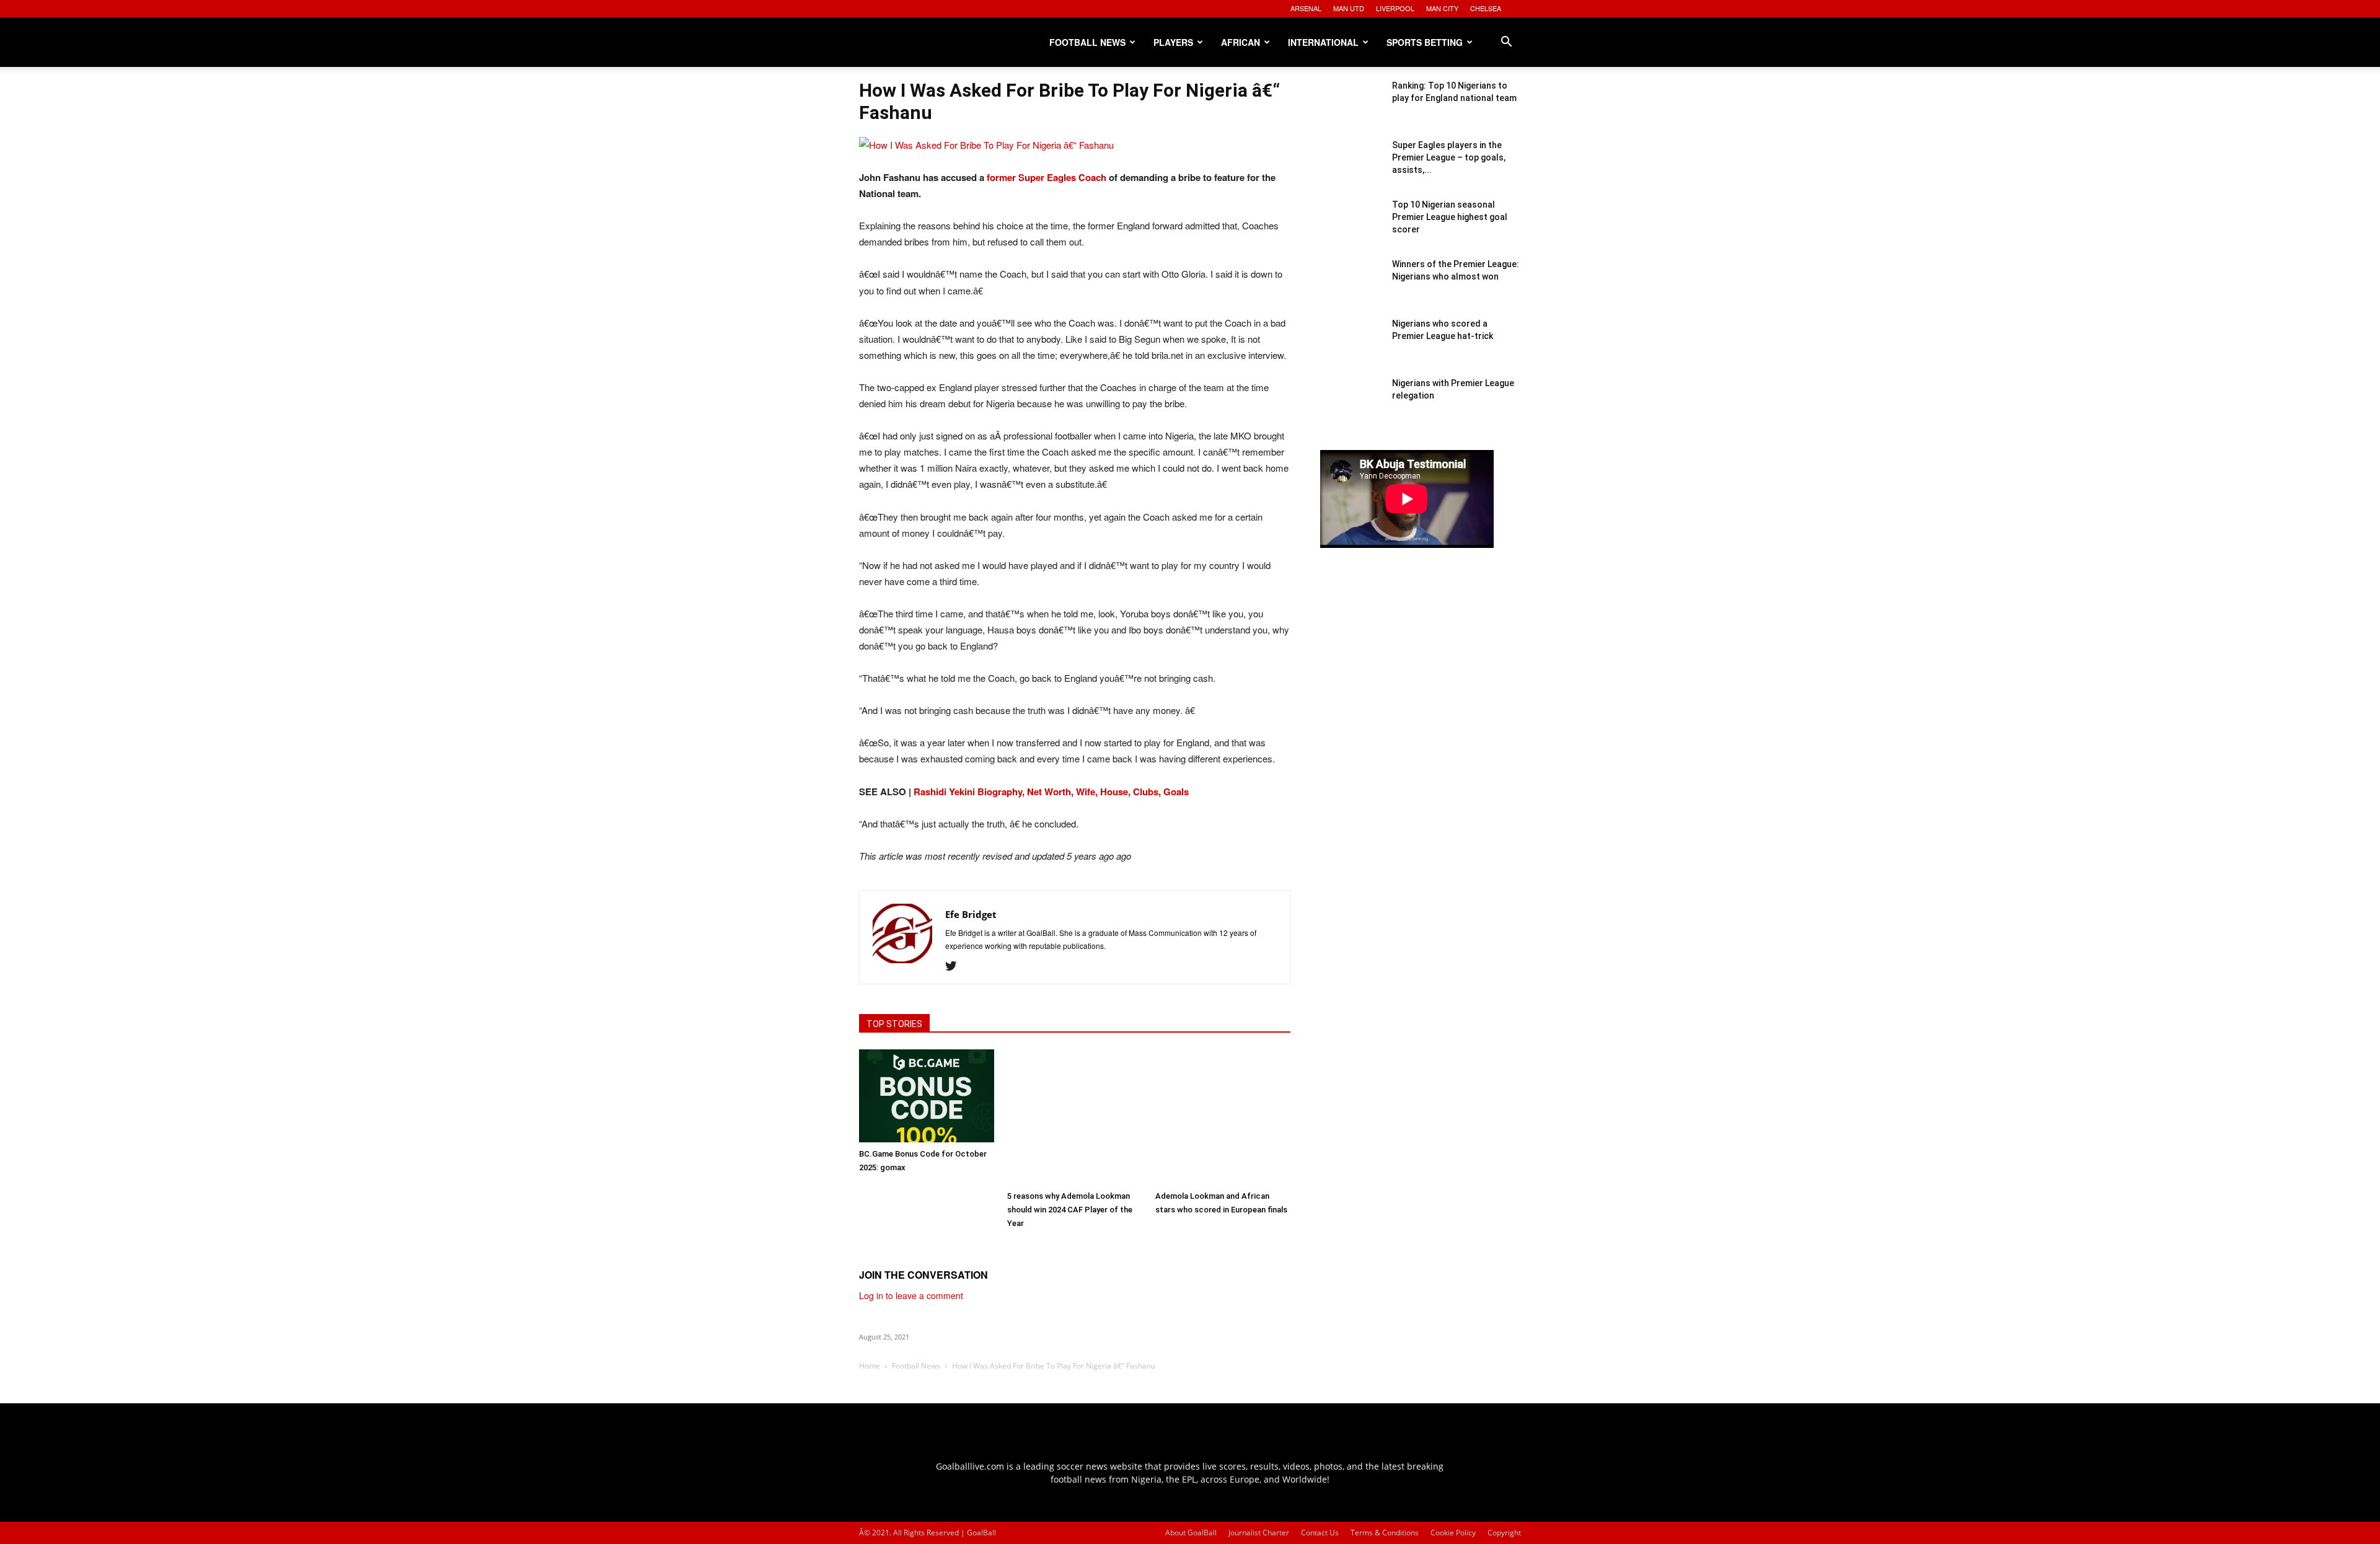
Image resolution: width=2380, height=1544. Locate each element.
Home (870, 1366)
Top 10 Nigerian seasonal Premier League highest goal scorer (1450, 217)
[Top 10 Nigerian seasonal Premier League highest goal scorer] (1351, 229)
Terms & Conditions (1385, 1533)
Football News (1087, 42)
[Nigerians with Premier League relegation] (1351, 408)
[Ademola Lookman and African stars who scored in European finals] (1223, 1117)
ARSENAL (1306, 8)
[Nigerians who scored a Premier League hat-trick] (1351, 348)
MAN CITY (1442, 8)
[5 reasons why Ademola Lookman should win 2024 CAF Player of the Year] (1075, 1117)
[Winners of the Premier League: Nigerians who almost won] (1351, 289)
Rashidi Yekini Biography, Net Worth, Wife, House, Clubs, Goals (1051, 792)
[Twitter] (955, 966)
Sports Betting (1425, 42)
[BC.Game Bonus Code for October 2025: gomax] (927, 1096)
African (1241, 42)
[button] (1506, 43)
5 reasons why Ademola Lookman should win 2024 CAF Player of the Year (1070, 1210)
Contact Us (1320, 1533)
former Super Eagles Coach (1048, 177)
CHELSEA (1486, 8)
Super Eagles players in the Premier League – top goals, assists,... (1449, 157)
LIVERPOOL (1395, 8)
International (1323, 42)
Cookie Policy (1453, 1533)
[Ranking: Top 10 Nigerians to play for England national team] (1351, 110)
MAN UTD (1349, 8)
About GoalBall (1191, 1533)
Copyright (1504, 1533)
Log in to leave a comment (911, 1295)
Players (1173, 42)
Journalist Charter (1259, 1533)
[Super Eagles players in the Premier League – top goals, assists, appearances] (1351, 170)
